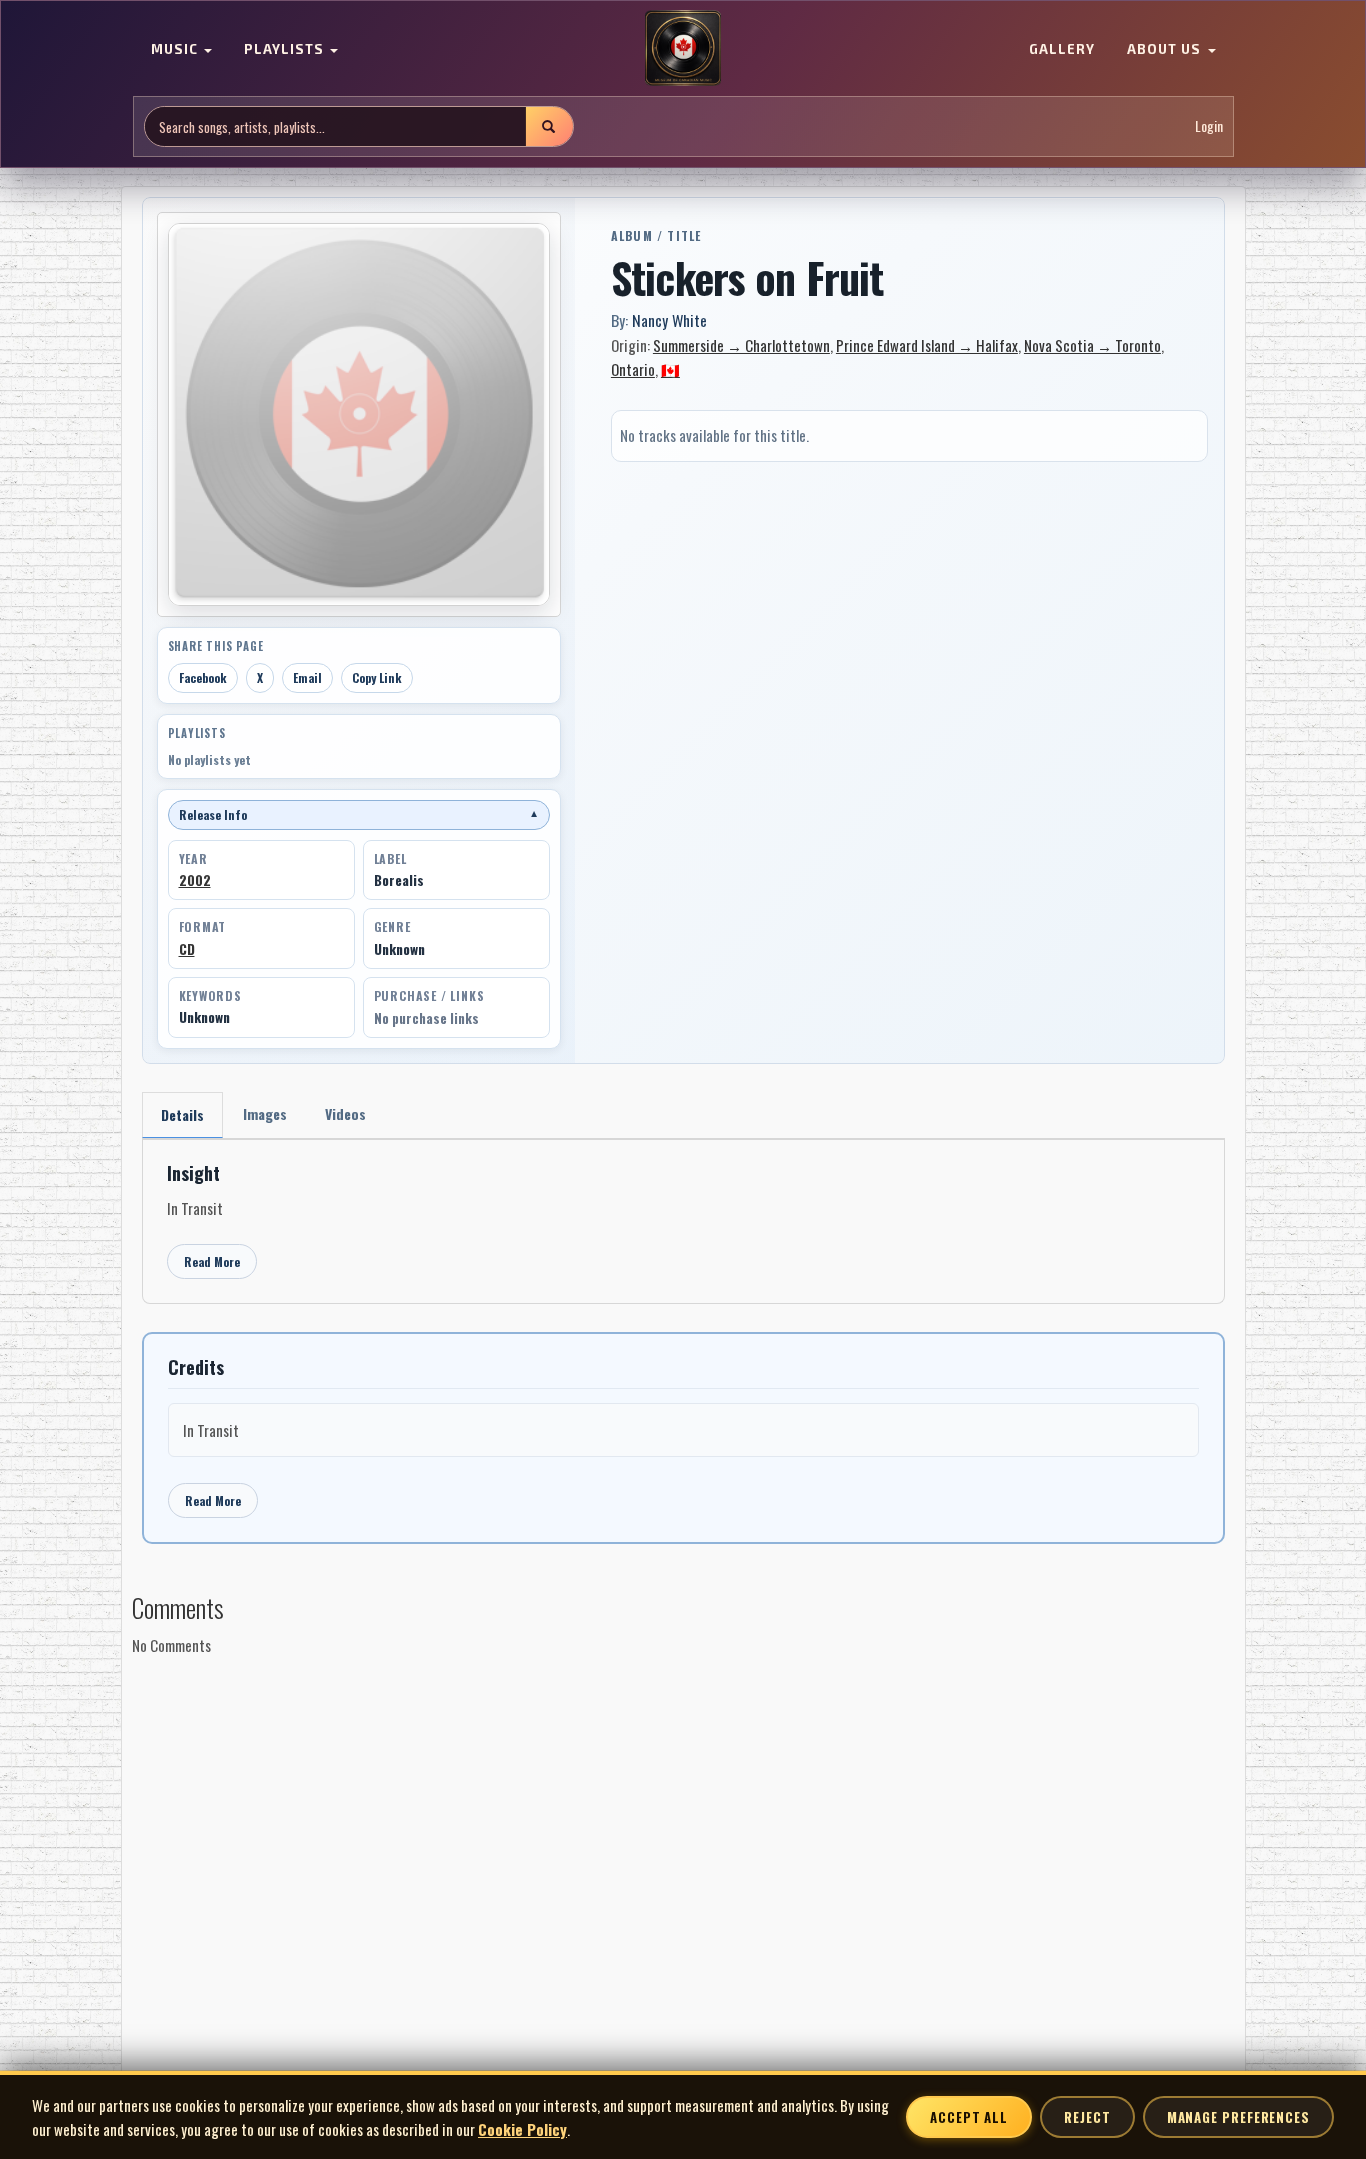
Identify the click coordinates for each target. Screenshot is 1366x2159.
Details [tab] (182, 1114)
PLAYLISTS (286, 50)
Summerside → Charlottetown (741, 345)
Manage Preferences (1238, 2117)
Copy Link (377, 677)
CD (187, 949)
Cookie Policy (522, 2129)
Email (307, 677)
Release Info (359, 814)
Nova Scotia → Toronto (1092, 345)
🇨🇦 (670, 369)
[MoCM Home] (683, 49)
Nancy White (669, 320)
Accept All (969, 2117)
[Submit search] (549, 126)
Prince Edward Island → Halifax (927, 345)
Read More (212, 1261)
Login (1209, 126)
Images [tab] (265, 1113)
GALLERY (1062, 50)
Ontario (633, 369)
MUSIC (176, 50)
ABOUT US (1166, 50)
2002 (195, 880)
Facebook (203, 677)
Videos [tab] (345, 1113)
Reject (1087, 2117)
